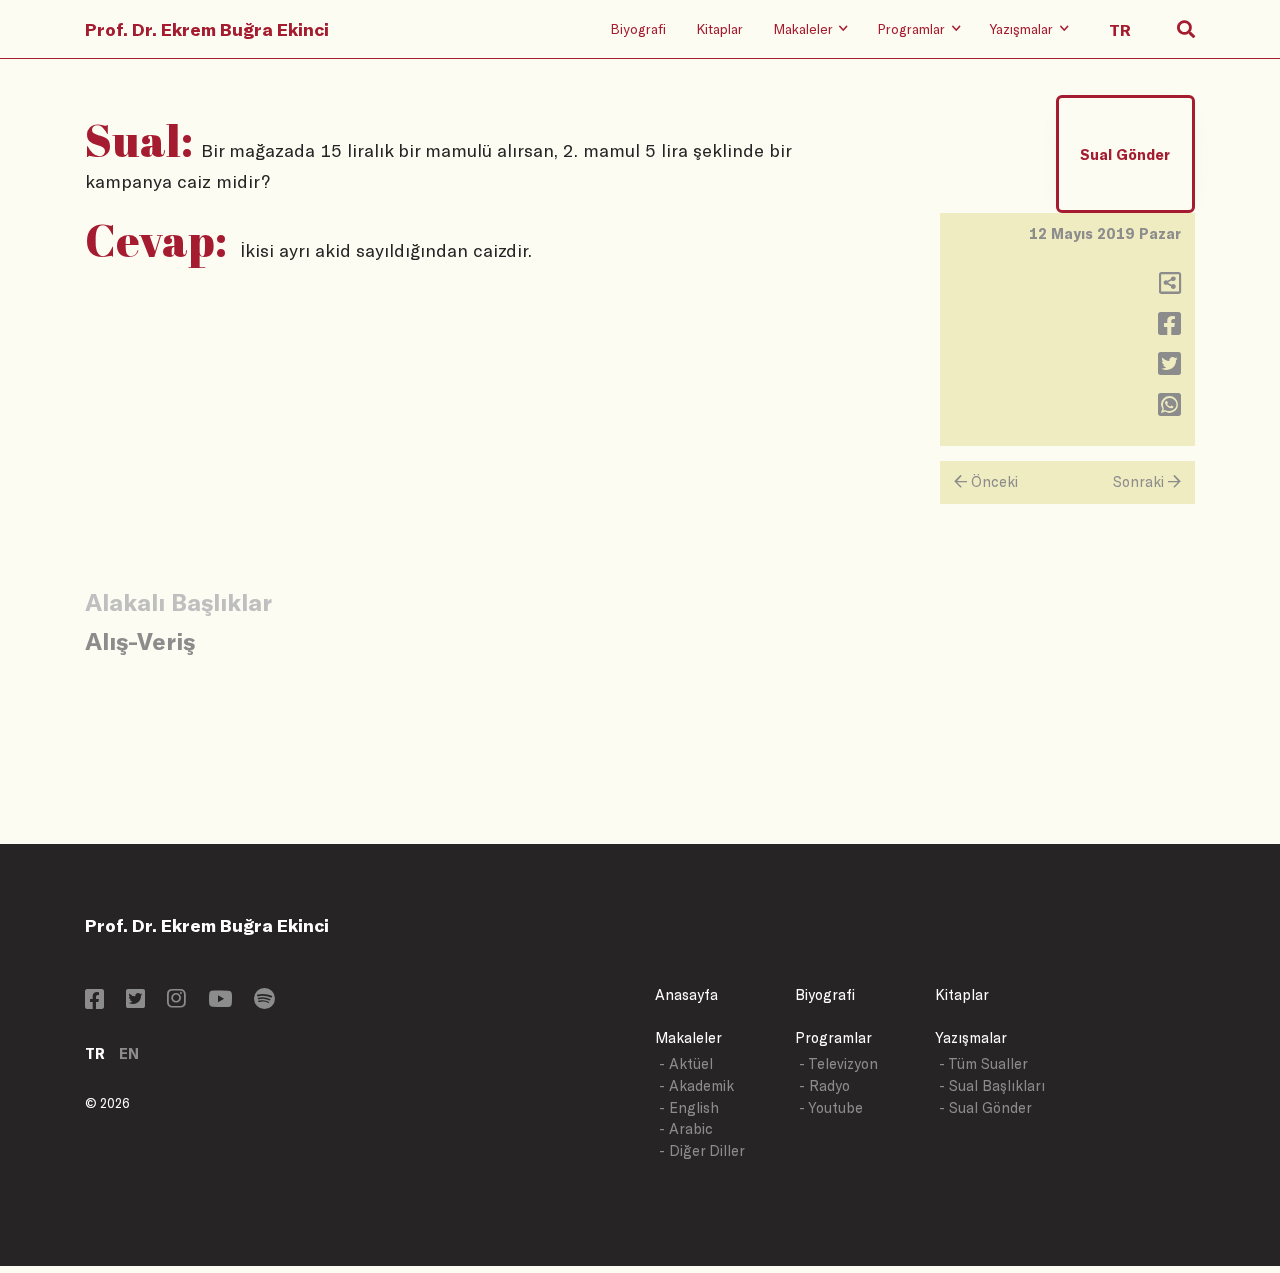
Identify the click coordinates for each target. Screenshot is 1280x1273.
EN (129, 1053)
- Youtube (831, 1107)
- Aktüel (686, 1063)
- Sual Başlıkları (992, 1085)
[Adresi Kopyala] (1170, 287)
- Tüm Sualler (983, 1063)
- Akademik (696, 1085)
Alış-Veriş (140, 640)
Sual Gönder (1125, 154)
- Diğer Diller (702, 1150)
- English (689, 1107)
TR (95, 1053)
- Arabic (686, 1128)
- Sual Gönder (985, 1107)
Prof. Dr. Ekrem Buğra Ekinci (207, 29)
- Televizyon (838, 1063)
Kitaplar (719, 28)
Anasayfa (686, 994)
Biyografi (638, 28)
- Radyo (824, 1085)
